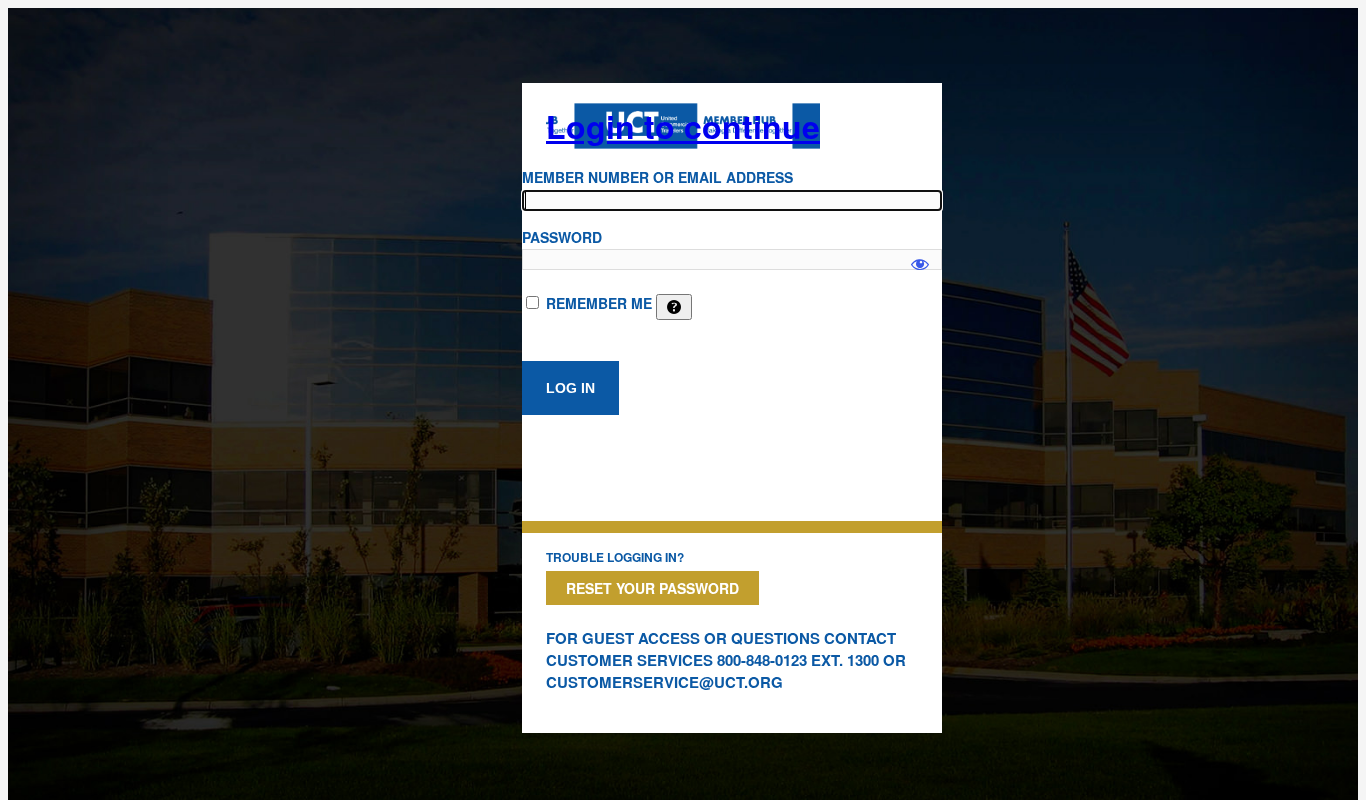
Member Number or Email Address (657, 177)
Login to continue (683, 126)
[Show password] (920, 255)
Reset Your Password (652, 588)
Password (562, 237)
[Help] (674, 307)
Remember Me (599, 303)
